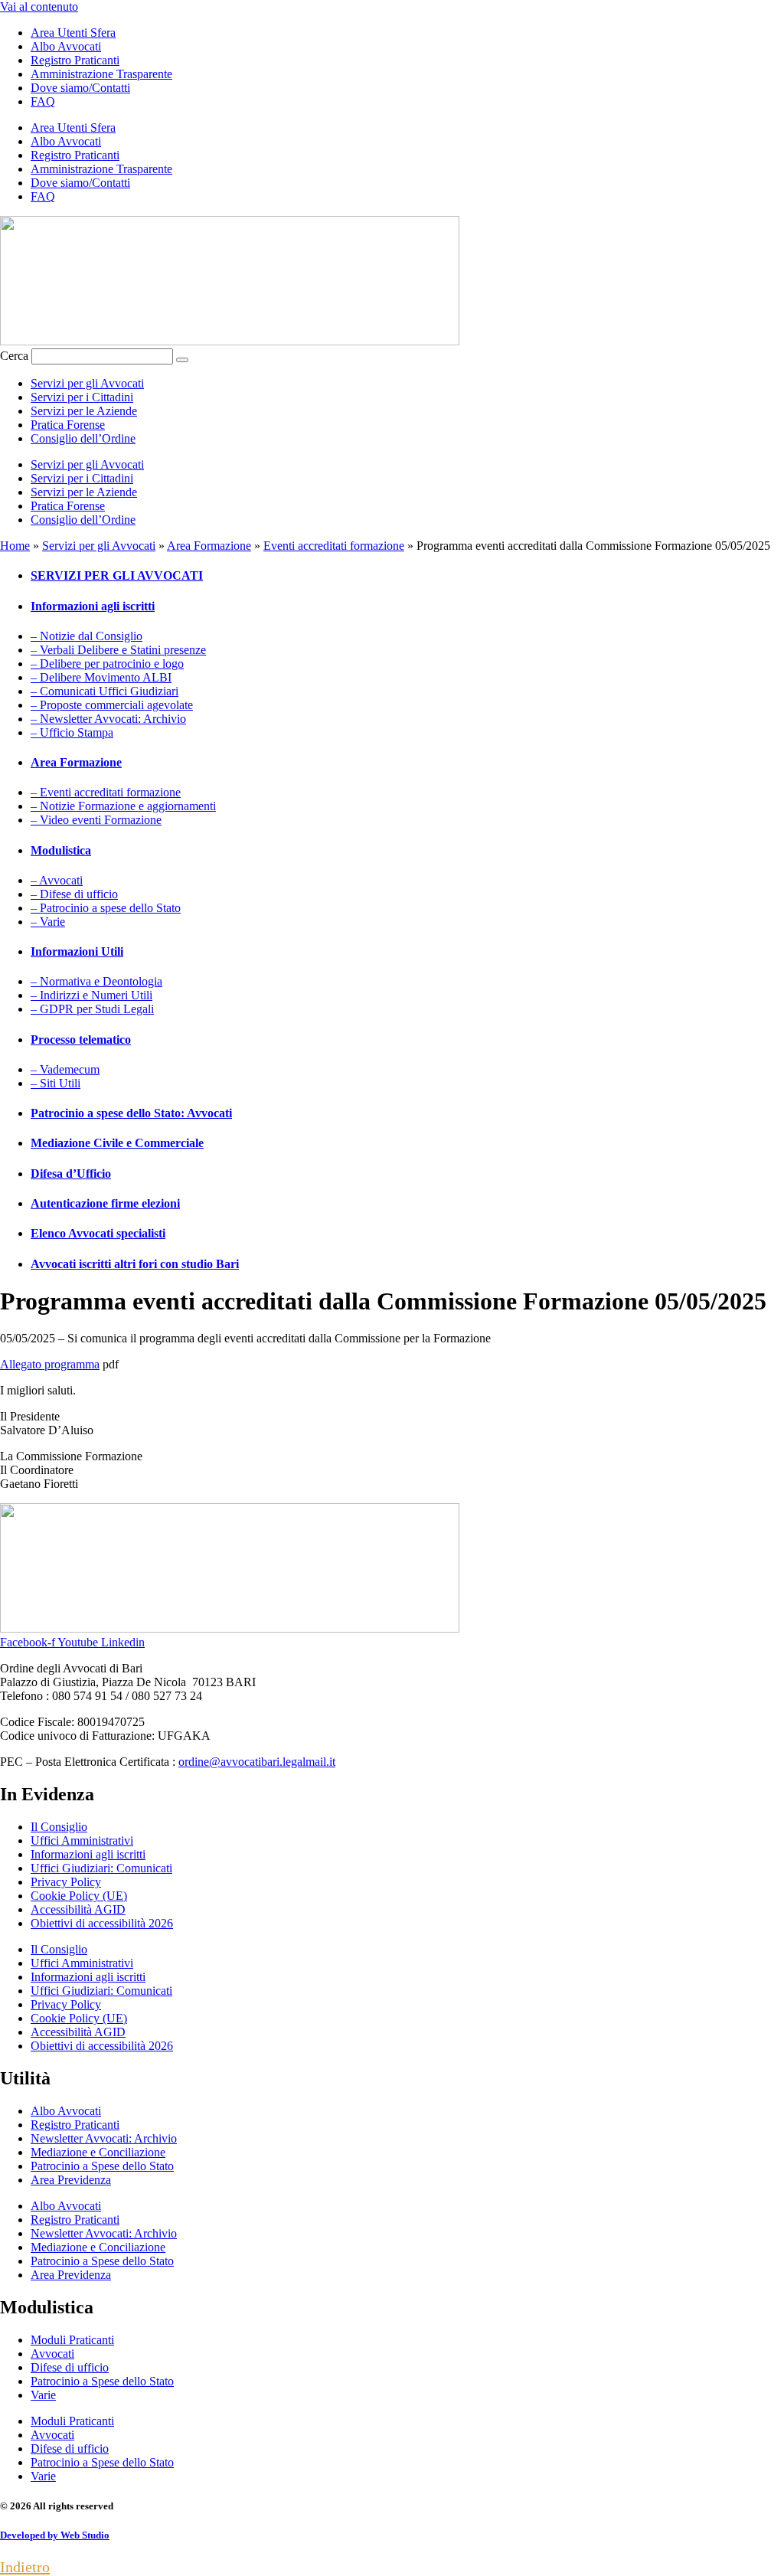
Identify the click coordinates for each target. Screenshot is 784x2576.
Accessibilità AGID (78, 1909)
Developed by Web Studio (55, 2535)
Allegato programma (50, 1364)
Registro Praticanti (75, 60)
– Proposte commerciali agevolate (112, 705)
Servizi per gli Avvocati (87, 383)
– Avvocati (57, 880)
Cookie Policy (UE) (79, 1896)
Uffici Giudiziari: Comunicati (101, 1868)
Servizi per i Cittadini (82, 397)
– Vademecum (65, 1069)
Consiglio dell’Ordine (83, 438)
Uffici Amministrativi (82, 1840)
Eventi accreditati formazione (334, 546)
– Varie (48, 922)
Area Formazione (209, 546)
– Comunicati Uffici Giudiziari (105, 691)
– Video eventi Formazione (96, 820)
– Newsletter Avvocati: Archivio (108, 719)
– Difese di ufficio (74, 894)
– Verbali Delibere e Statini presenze (118, 650)
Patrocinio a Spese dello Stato (102, 2166)
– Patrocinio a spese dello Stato (106, 908)
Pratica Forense (68, 425)
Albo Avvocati (66, 46)
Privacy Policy (66, 1882)
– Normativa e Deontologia (96, 981)
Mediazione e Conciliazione (98, 2152)
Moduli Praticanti (72, 2340)
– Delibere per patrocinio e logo (107, 664)
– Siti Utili (56, 1083)
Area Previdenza (71, 2180)
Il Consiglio (59, 1827)
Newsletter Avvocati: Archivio (104, 2138)
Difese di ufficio (70, 2367)
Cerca (14, 356)
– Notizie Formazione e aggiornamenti (123, 806)
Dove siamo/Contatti (80, 88)
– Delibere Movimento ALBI (101, 677)
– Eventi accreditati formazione (106, 792)
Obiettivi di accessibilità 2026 (102, 1923)
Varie (43, 2395)
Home (15, 546)
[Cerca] (182, 360)
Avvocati (52, 2354)
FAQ (43, 101)
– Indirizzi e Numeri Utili (91, 995)
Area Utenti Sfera (73, 33)
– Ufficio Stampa (72, 732)
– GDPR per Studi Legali (92, 1009)
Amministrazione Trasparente (101, 74)
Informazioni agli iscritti (88, 1854)
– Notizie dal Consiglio (87, 636)
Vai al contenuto (39, 7)
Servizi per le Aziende (84, 411)
